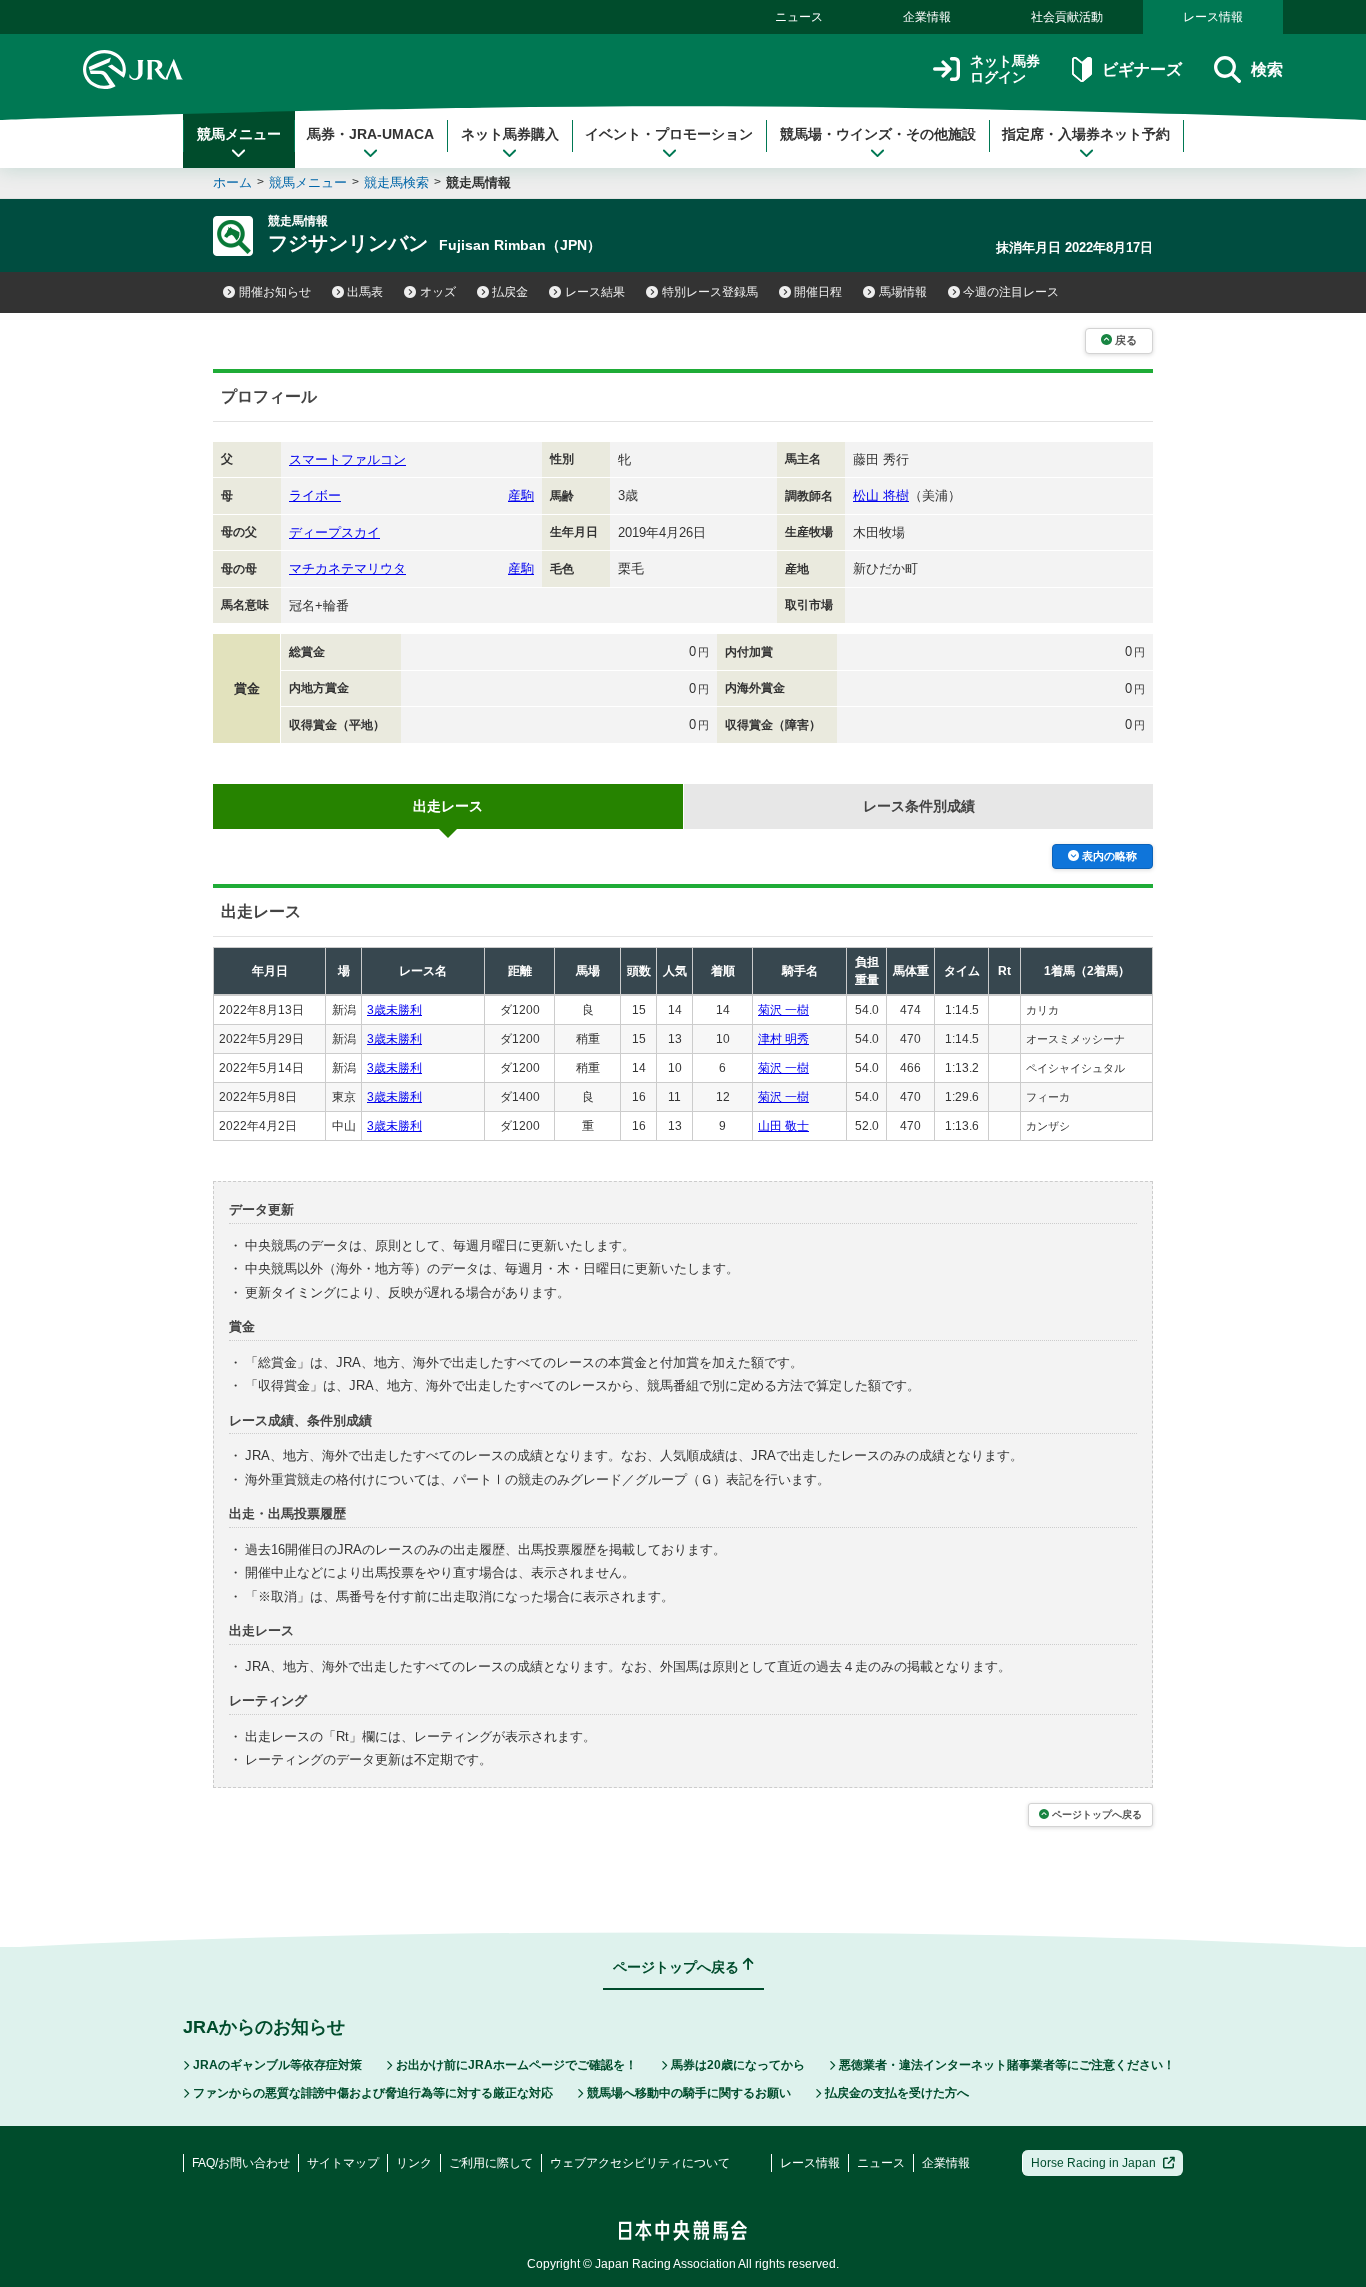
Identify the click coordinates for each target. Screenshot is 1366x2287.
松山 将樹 (881, 495)
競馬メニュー (239, 134)
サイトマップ (343, 2163)
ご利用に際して (491, 2163)
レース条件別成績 (919, 806)
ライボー (315, 495)
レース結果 (595, 292)
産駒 (521, 495)
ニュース (799, 17)
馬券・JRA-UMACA (370, 134)
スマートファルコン (347, 459)
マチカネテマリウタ (347, 568)
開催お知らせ (275, 292)
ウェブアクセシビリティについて (640, 2163)
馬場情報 (903, 292)
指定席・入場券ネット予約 (1086, 134)
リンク (414, 2163)
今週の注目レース (1011, 292)
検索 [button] (1267, 69)
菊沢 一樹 (783, 1010)
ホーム (232, 182)
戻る (1126, 340)
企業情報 (927, 17)
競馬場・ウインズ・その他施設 (878, 134)
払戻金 (510, 292)
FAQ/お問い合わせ (241, 2163)
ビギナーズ (1141, 69)
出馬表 (365, 292)
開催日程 (818, 292)
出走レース (448, 806)
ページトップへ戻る (1097, 1814)
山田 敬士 (783, 1126)
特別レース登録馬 (710, 292)
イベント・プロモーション (669, 134)
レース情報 (1213, 17)
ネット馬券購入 (510, 134)
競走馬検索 (396, 182)
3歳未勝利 (394, 1010)
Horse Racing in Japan (1093, 2163)
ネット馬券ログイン (1005, 69)
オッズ (438, 292)
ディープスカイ (334, 532)
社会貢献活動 (1067, 17)
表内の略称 (1109, 856)
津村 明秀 (783, 1039)
